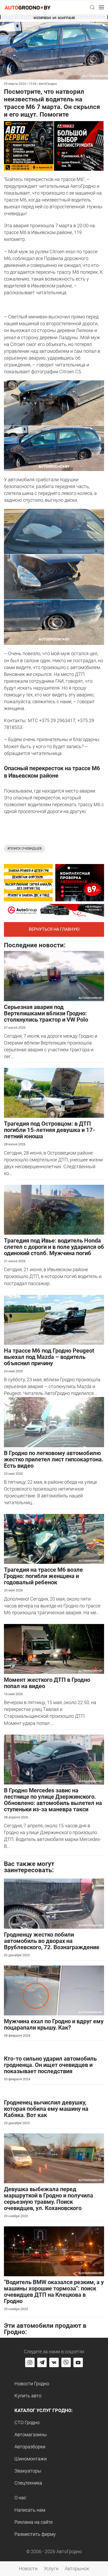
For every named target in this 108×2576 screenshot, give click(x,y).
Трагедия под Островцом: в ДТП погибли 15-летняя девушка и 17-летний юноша (50, 1130)
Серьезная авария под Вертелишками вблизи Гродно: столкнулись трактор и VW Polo (46, 1013)
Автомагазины (31, 2435)
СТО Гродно (27, 2422)
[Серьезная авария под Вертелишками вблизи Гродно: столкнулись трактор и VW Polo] (54, 976)
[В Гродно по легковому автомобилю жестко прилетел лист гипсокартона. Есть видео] (54, 1422)
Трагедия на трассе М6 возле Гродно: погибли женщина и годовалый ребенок (43, 1576)
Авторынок (77, 2569)
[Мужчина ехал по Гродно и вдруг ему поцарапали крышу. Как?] (54, 1990)
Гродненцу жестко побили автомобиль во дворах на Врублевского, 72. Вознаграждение (52, 1941)
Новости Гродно (32, 2384)
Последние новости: (35, 945)
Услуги (51, 2569)
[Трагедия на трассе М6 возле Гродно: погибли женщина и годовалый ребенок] (54, 1538)
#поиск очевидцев (25, 848)
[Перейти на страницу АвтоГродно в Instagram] (30, 2362)
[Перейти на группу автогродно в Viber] (66, 2362)
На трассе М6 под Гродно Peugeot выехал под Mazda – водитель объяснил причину (49, 1357)
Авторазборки (30, 2447)
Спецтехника (28, 2483)
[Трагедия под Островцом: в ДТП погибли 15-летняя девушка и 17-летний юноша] (54, 1092)
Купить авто (28, 2396)
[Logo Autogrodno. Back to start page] (28, 7)
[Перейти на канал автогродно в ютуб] (78, 2362)
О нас (20, 2498)
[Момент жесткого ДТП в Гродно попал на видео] (54, 1649)
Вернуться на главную (54, 929)
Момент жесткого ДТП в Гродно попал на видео (47, 1683)
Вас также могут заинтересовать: (29, 1867)
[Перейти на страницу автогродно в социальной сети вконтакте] (54, 2362)
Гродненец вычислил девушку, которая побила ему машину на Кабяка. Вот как (46, 2109)
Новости (28, 2569)
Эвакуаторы (28, 2471)
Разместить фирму (35, 2534)
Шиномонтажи (31, 2459)
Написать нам (30, 2510)
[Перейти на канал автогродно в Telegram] (42, 2362)
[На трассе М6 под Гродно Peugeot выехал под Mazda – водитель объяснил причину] (54, 1319)
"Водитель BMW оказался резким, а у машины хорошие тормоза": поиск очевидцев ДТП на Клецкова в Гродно (54, 2292)
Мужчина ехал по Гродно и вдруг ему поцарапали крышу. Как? (54, 2024)
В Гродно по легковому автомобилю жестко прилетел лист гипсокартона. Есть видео (54, 1459)
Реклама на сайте (34, 2522)
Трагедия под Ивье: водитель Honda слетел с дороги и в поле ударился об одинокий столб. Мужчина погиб (54, 1247)
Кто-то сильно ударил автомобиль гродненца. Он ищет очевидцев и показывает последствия (50, 2065)
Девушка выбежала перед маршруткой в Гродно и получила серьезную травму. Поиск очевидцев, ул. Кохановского (48, 2199)
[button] (92, 7)
